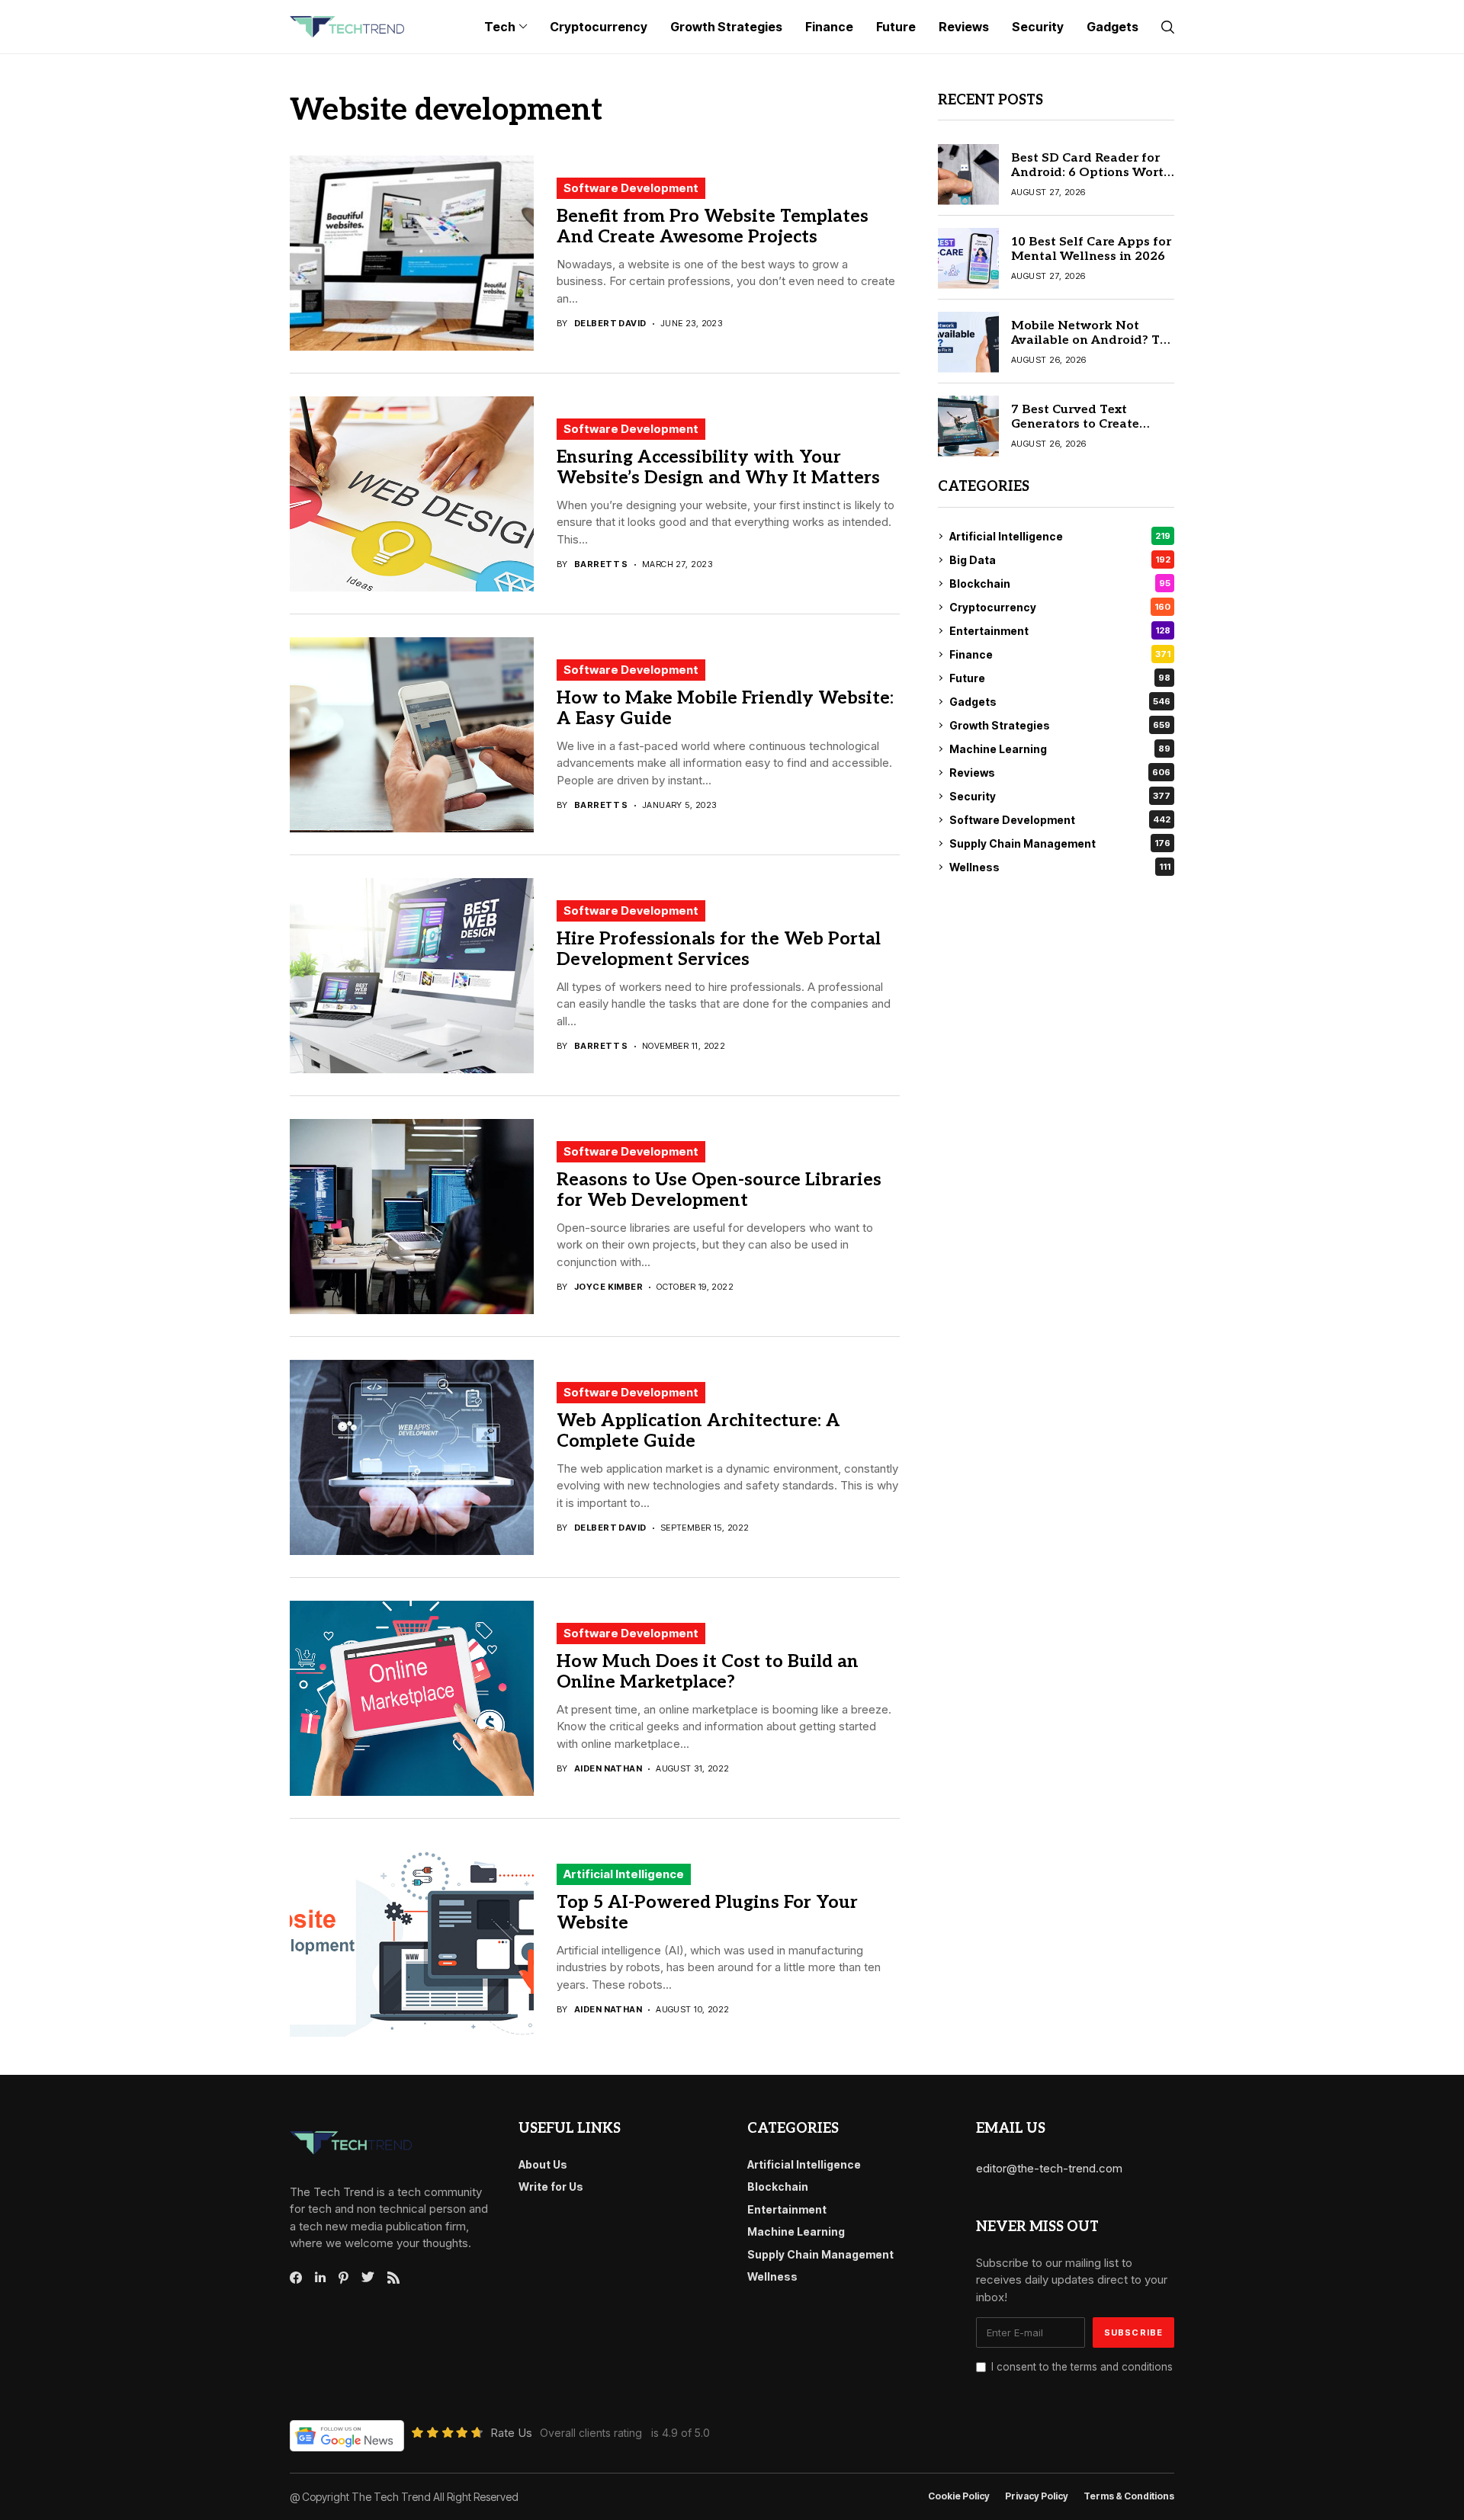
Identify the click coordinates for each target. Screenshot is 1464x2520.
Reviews (1060, 773)
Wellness (1060, 867)
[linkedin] (320, 2278)
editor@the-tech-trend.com (1049, 2168)
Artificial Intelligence (624, 1874)
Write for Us (551, 2187)
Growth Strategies (1060, 725)
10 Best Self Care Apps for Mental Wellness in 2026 (1091, 249)
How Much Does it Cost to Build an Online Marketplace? (708, 1672)
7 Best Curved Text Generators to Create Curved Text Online (1075, 424)
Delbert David (610, 324)
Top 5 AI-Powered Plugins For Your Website (707, 1913)
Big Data (1060, 560)
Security (1060, 796)
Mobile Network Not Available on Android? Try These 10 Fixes (1092, 340)
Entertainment (1060, 631)
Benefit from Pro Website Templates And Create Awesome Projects (713, 227)
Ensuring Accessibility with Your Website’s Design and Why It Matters (718, 468)
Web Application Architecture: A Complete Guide (698, 1432)
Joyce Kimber (608, 1287)
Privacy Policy (1037, 2496)
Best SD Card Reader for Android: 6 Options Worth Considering (1092, 173)
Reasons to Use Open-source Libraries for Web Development (719, 1191)
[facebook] (296, 2278)
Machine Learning (1060, 749)
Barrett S (601, 564)
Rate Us (511, 2433)
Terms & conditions (1129, 2496)
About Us (543, 2164)
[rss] (393, 2278)
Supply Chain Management (1060, 843)
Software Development (631, 188)
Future (1060, 678)
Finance (1060, 654)
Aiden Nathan (608, 1769)
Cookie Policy (959, 2496)
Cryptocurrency (1060, 607)
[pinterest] (344, 2278)
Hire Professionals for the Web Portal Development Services (719, 950)
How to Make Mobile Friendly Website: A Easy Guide (725, 709)
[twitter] (368, 2278)
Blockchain (1060, 584)
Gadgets (1060, 702)
